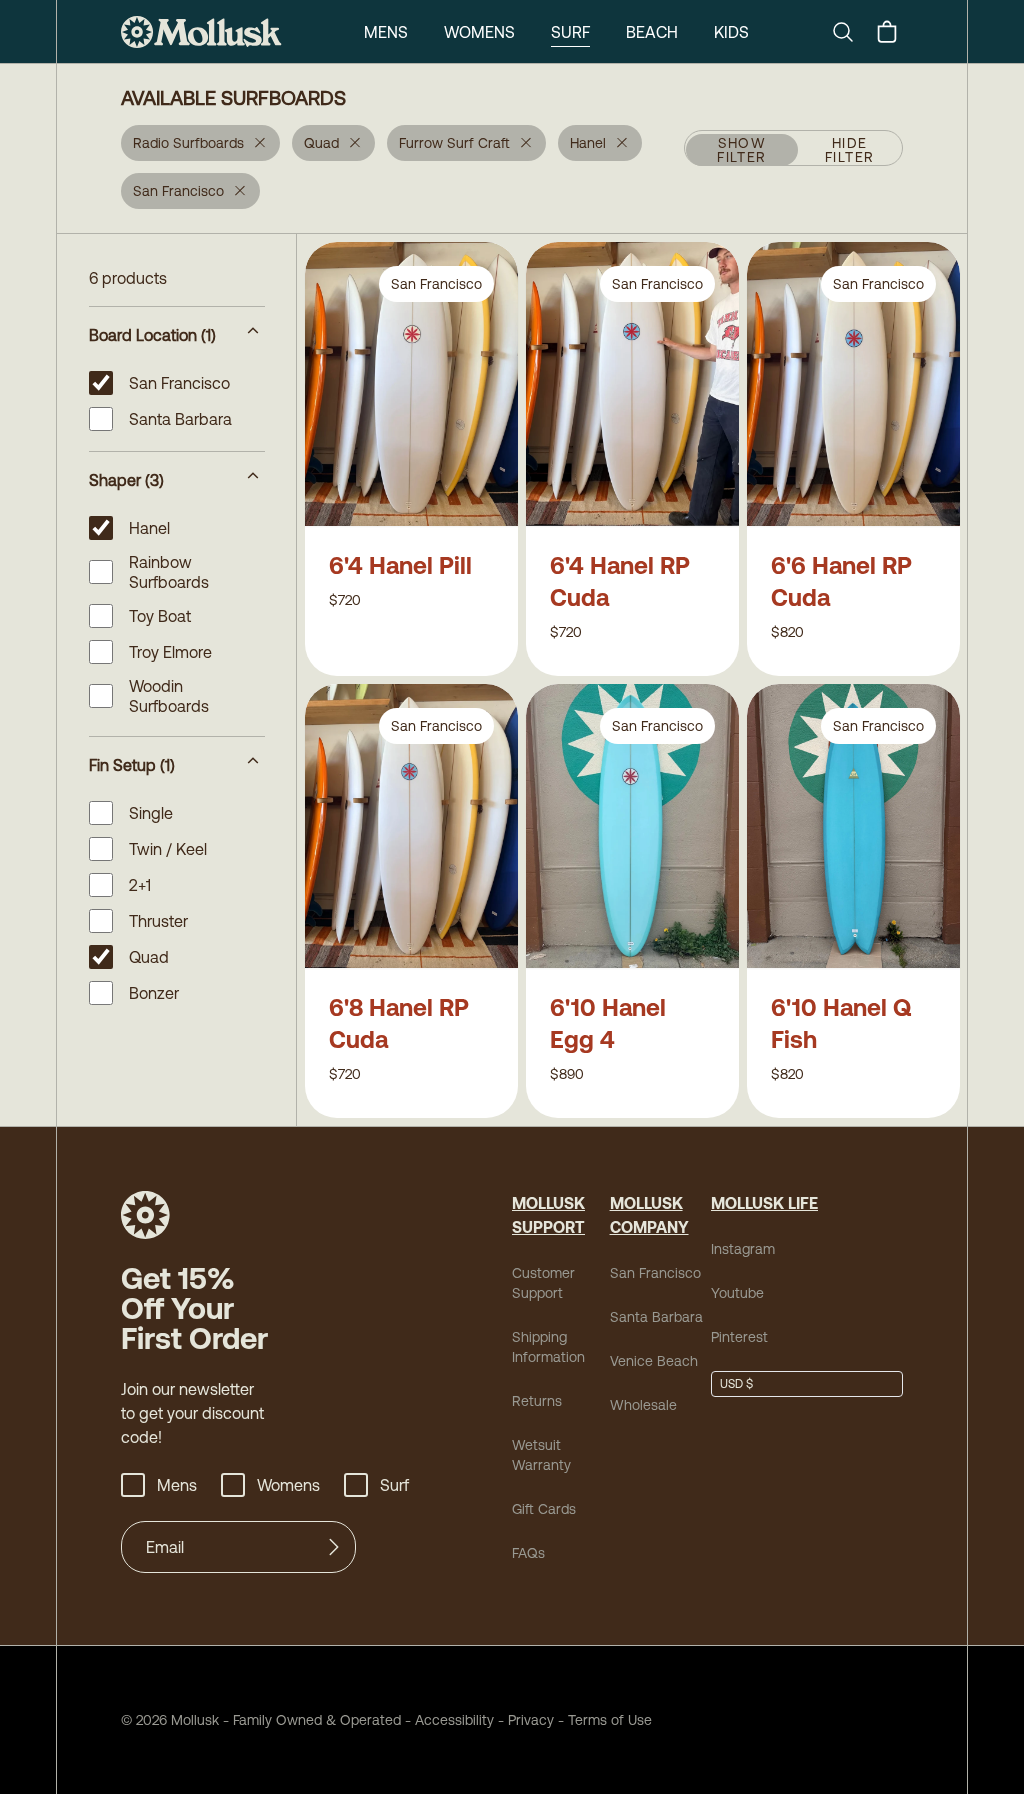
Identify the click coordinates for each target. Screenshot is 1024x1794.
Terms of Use (610, 1720)
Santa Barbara (656, 1317)
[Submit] (334, 1547)
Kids (731, 32)
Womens (479, 32)
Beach (652, 32)
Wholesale (643, 1405)
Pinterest (739, 1337)
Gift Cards (544, 1509)
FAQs (528, 1553)
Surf (570, 32)
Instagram (743, 1249)
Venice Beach (654, 1361)
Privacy (531, 1720)
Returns (537, 1401)
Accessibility (447, 1720)
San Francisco (655, 1273)
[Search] (851, 32)
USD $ (736, 1384)
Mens (386, 32)
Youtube (737, 1293)
